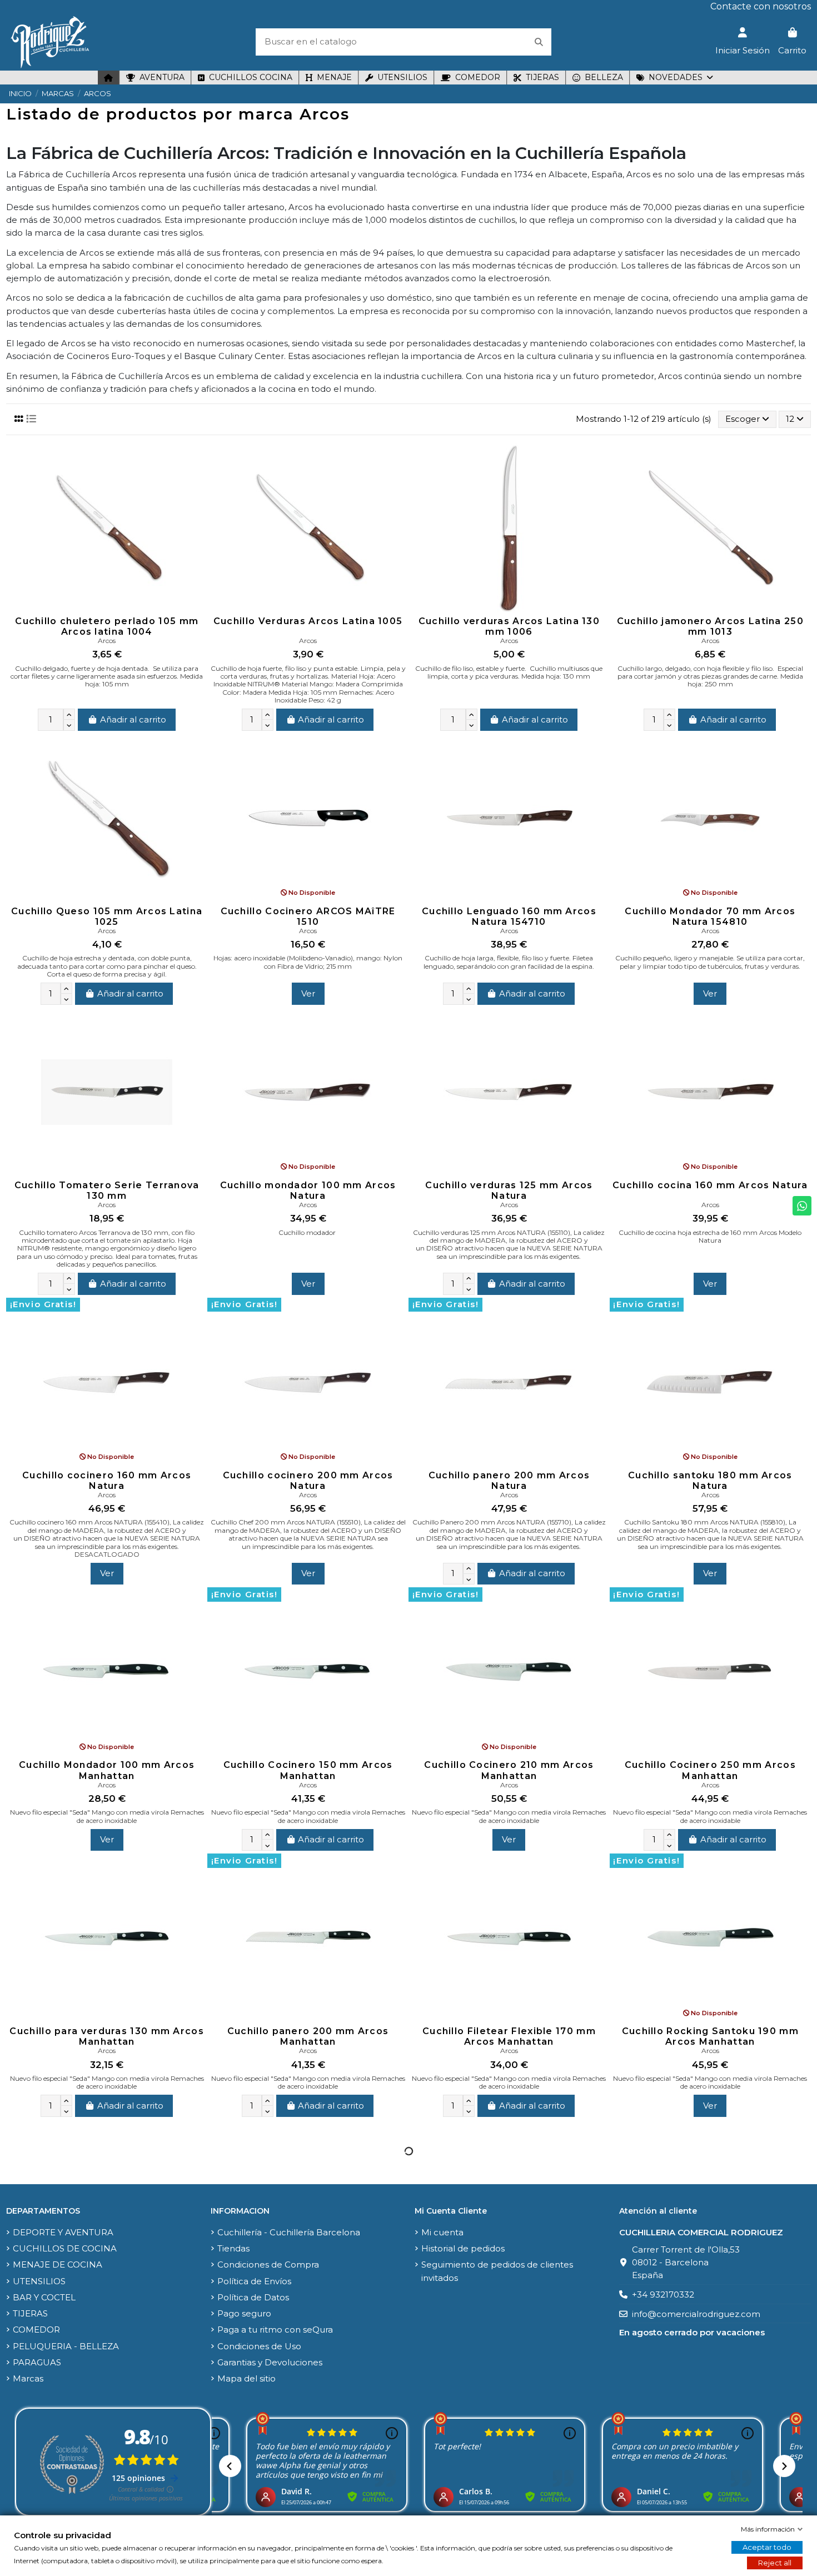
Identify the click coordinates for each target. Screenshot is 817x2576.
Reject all (775, 2563)
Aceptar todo (767, 2547)
